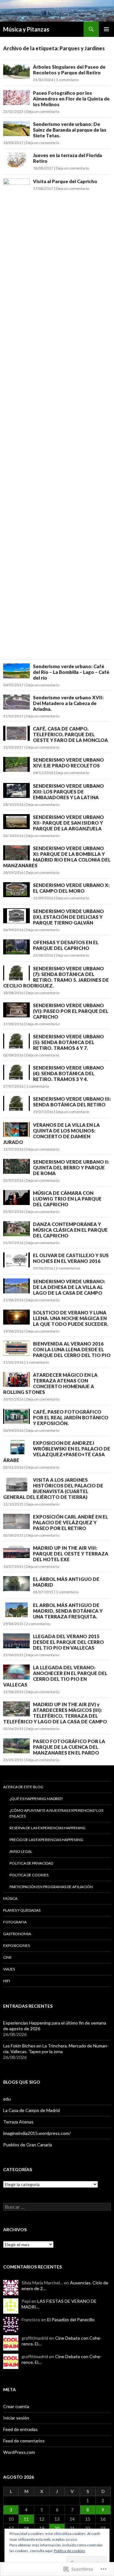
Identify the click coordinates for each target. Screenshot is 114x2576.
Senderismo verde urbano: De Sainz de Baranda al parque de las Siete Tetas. (70, 130)
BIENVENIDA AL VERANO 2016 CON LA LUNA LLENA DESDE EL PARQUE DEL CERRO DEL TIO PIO (72, 1349)
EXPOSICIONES (16, 1946)
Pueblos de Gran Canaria (28, 2145)
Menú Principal (106, 29)
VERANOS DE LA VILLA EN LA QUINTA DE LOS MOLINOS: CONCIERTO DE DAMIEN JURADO (51, 1133)
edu (7, 2099)
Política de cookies (70, 2551)
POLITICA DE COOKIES (29, 1875)
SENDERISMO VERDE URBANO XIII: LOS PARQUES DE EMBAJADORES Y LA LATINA (68, 792)
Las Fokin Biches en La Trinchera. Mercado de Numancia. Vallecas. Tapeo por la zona (56, 2049)
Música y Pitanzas (26, 29)
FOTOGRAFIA (15, 1922)
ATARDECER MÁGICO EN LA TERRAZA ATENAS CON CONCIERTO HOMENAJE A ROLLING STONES (50, 1383)
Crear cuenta (16, 2406)
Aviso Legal (21, 1851)
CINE (7, 1957)
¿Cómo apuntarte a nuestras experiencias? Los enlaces (56, 1813)
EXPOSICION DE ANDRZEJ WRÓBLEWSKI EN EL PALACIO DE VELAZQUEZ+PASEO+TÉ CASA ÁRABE (57, 1451)
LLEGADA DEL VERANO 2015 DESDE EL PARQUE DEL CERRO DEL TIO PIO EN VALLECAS (68, 1642)
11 (26, 2519)
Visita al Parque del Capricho (65, 181)
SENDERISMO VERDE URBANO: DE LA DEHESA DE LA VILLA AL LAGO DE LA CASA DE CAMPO (69, 1287)
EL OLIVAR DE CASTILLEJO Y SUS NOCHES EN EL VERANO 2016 (71, 1258)
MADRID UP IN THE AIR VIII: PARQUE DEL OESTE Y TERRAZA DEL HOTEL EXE (71, 1554)
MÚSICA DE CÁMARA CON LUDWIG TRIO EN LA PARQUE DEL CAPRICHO (67, 1199)
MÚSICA (10, 1898)
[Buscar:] (57, 2207)
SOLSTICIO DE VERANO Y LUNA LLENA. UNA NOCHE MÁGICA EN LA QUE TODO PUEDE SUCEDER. (71, 1318)
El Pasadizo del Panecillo (71, 2320)
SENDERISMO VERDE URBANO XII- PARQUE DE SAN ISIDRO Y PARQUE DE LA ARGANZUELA (68, 823)
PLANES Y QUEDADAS (22, 1910)
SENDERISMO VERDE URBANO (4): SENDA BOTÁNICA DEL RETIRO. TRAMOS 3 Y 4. (68, 1073)
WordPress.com (19, 2452)
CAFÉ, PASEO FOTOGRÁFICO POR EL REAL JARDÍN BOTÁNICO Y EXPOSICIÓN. (71, 1417)
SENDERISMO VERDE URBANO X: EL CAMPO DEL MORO (71, 888)
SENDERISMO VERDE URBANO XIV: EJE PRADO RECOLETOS (68, 763)
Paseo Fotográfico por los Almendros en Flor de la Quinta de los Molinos (71, 99)
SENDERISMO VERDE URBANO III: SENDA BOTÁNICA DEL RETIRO (72, 1102)
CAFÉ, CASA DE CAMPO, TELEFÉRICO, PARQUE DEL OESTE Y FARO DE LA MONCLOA (70, 734)
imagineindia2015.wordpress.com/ (37, 2133)
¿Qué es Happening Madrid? (36, 1799)
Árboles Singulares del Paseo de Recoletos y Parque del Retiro (69, 70)
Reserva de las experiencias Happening (47, 1828)
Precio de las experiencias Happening (46, 1840)
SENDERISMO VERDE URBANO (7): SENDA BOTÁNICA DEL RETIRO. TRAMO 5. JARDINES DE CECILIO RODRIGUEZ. (56, 977)
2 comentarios (68, 1268)
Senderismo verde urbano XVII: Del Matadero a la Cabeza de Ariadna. (68, 703)
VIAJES (9, 1969)
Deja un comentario (43, 111)
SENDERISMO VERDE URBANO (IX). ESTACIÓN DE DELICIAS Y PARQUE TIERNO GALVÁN (68, 917)
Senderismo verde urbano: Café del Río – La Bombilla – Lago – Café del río (71, 672)
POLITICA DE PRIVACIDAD (31, 1863)
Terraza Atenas (18, 2122)
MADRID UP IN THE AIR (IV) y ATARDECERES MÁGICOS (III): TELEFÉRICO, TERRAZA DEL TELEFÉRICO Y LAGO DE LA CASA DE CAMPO (55, 1713)
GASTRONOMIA (17, 1934)
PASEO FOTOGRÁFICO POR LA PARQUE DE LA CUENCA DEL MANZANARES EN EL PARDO (69, 1747)
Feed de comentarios (24, 2441)
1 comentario (67, 80)
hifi (7, 1981)
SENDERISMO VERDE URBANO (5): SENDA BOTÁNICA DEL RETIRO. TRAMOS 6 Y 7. (68, 1042)
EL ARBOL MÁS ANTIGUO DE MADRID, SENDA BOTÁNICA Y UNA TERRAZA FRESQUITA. (68, 1611)
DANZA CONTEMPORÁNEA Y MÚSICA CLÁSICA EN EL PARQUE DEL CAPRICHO (70, 1230)
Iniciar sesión (16, 2418)
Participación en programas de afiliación (51, 1887)
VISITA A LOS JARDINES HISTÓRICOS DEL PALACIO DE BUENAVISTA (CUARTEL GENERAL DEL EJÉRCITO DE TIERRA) (53, 1488)
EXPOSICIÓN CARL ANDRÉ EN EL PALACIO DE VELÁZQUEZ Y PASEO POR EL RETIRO (70, 1522)
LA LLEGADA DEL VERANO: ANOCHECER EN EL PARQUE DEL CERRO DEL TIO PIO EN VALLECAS (55, 1676)
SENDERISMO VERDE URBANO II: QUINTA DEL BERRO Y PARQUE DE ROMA (71, 1167)
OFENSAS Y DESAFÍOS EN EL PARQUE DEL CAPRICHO (66, 945)
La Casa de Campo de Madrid (32, 2110)
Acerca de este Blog (23, 1787)
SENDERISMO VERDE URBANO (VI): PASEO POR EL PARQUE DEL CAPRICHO (71, 1011)
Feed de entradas (20, 2429)
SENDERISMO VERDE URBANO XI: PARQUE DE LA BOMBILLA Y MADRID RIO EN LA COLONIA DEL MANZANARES (57, 857)
